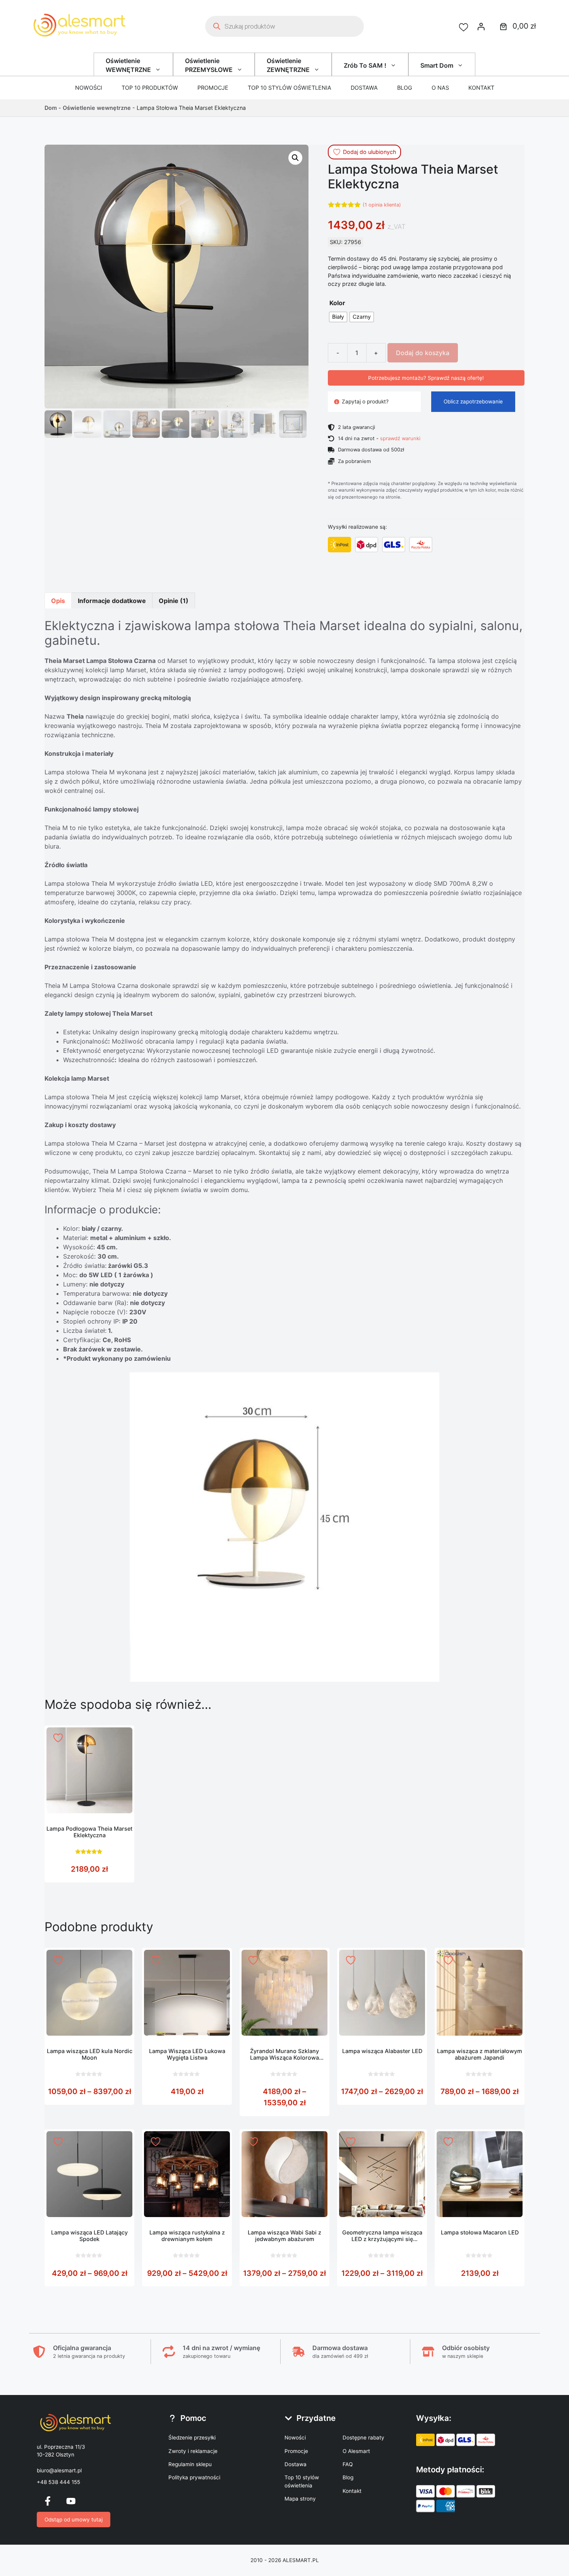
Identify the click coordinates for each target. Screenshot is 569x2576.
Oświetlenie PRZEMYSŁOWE (209, 65)
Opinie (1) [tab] (174, 601)
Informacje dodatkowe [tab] (112, 601)
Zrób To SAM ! (365, 65)
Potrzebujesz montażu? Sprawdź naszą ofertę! (426, 378)
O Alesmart (356, 2451)
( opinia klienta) (382, 205)
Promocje (213, 88)
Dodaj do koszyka (423, 353)
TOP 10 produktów (150, 88)
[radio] (338, 317)
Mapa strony (300, 2499)
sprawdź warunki (400, 438)
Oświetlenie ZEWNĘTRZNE (288, 65)
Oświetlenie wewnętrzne (97, 108)
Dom (51, 108)
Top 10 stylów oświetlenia (290, 88)
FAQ (348, 2464)
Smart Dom (437, 65)
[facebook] (48, 2501)
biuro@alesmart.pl (59, 2470)
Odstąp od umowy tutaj (74, 2520)
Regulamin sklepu (190, 2464)
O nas (440, 88)
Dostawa (364, 88)
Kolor (337, 303)
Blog (405, 88)
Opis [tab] (58, 601)
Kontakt (481, 88)
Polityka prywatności (194, 2477)
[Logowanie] (481, 26)
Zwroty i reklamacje (193, 2451)
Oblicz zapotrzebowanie (473, 401)
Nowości (89, 88)
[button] (295, 158)
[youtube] (71, 2501)
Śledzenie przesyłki (192, 2438)
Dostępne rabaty (363, 2438)
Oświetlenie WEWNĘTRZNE (128, 65)
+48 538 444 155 (58, 2482)
